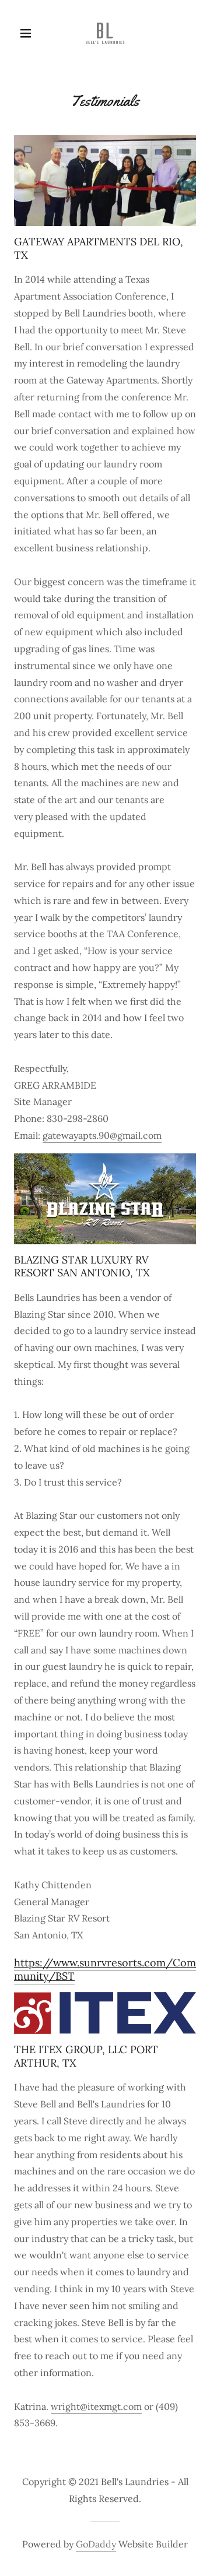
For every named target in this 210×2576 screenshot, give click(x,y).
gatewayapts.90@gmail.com (102, 1135)
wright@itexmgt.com (96, 2406)
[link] (105, 34)
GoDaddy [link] (96, 2544)
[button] (28, 33)
